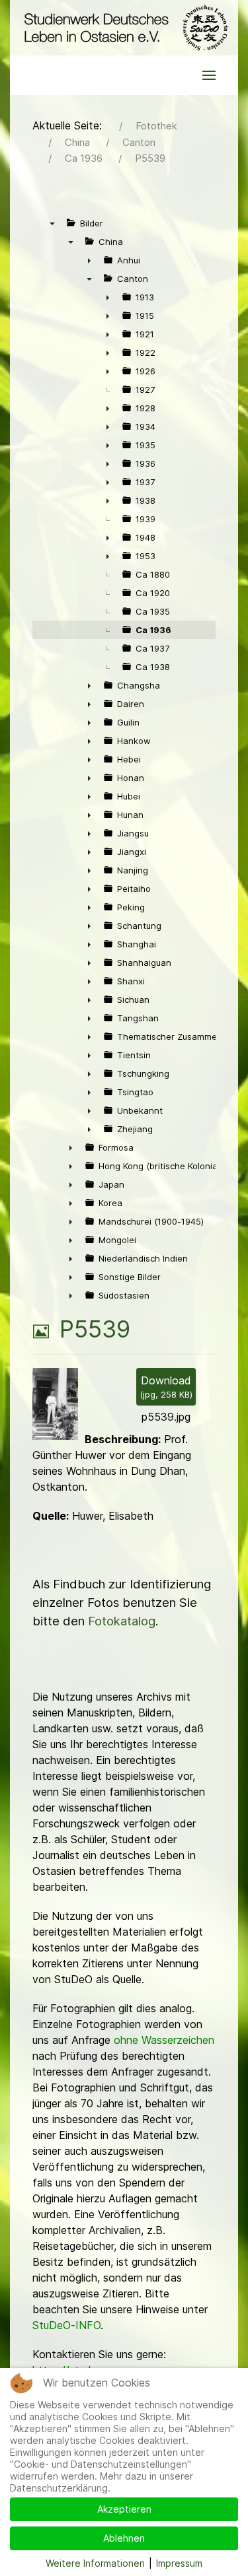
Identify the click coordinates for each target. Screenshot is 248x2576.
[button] (209, 75)
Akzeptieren (124, 2509)
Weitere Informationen (95, 2563)
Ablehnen (124, 2538)
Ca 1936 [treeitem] (153, 630)
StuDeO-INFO (66, 2325)
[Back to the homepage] (124, 28)
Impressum (179, 2563)
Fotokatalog (122, 1621)
